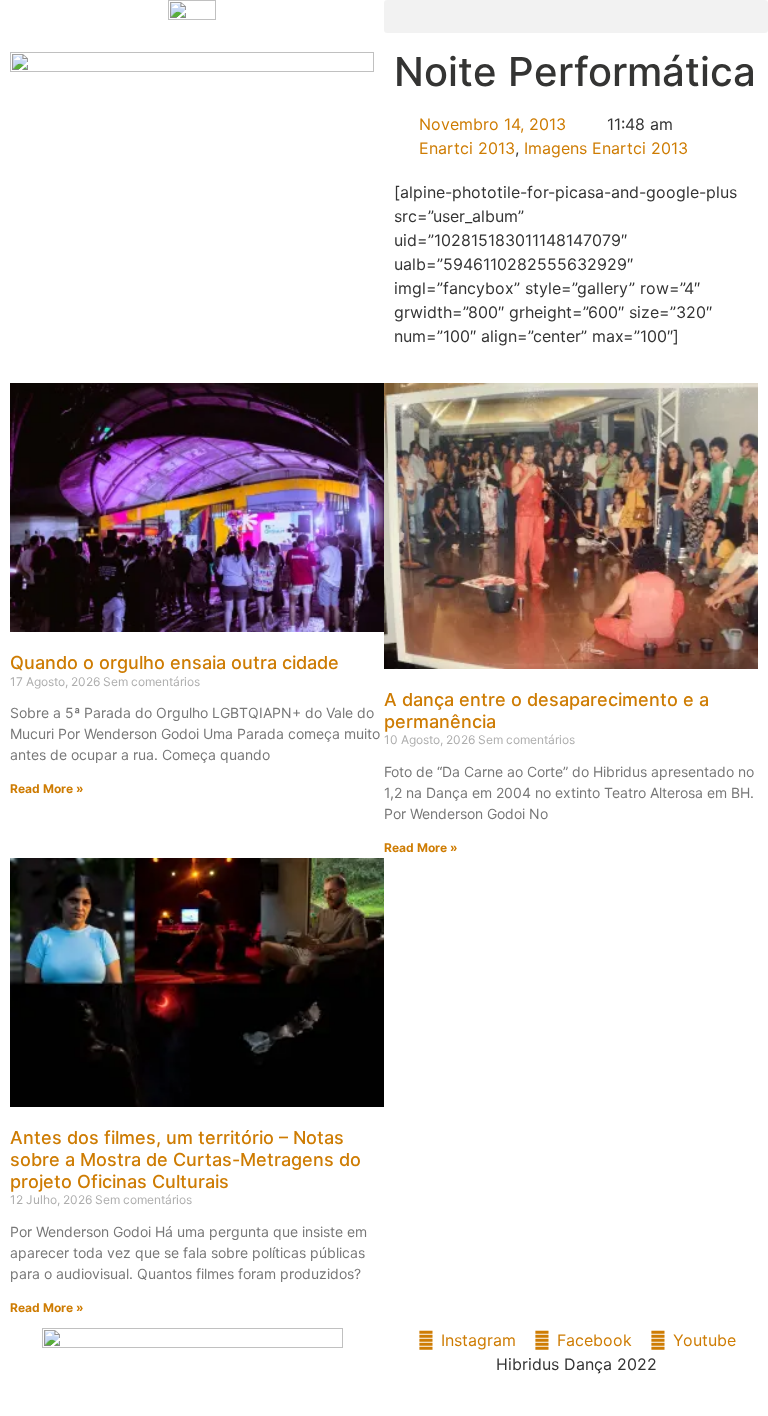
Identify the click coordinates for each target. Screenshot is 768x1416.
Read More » (47, 788)
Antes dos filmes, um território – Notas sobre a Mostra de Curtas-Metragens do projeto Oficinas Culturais (185, 1159)
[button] (576, 16)
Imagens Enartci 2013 (606, 148)
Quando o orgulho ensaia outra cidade (174, 662)
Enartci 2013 (467, 148)
